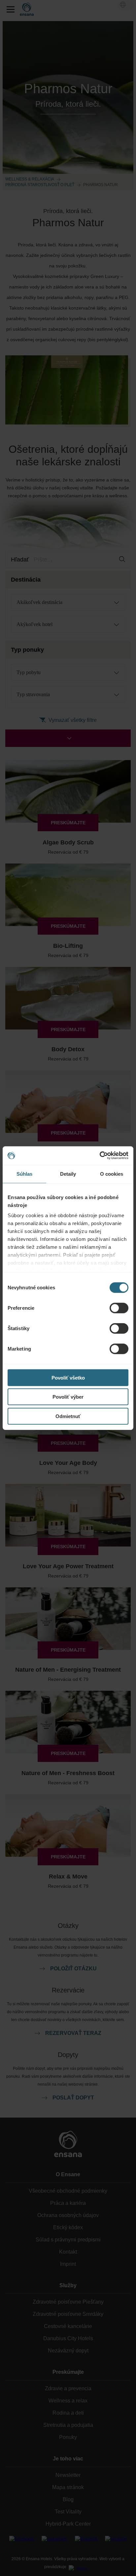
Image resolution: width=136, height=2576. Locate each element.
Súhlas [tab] (25, 1174)
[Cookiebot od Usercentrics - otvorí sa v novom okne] (100, 1156)
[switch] (119, 1308)
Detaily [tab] (68, 1174)
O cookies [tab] (112, 1174)
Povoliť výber (68, 1397)
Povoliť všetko (68, 1377)
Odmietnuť (68, 1416)
